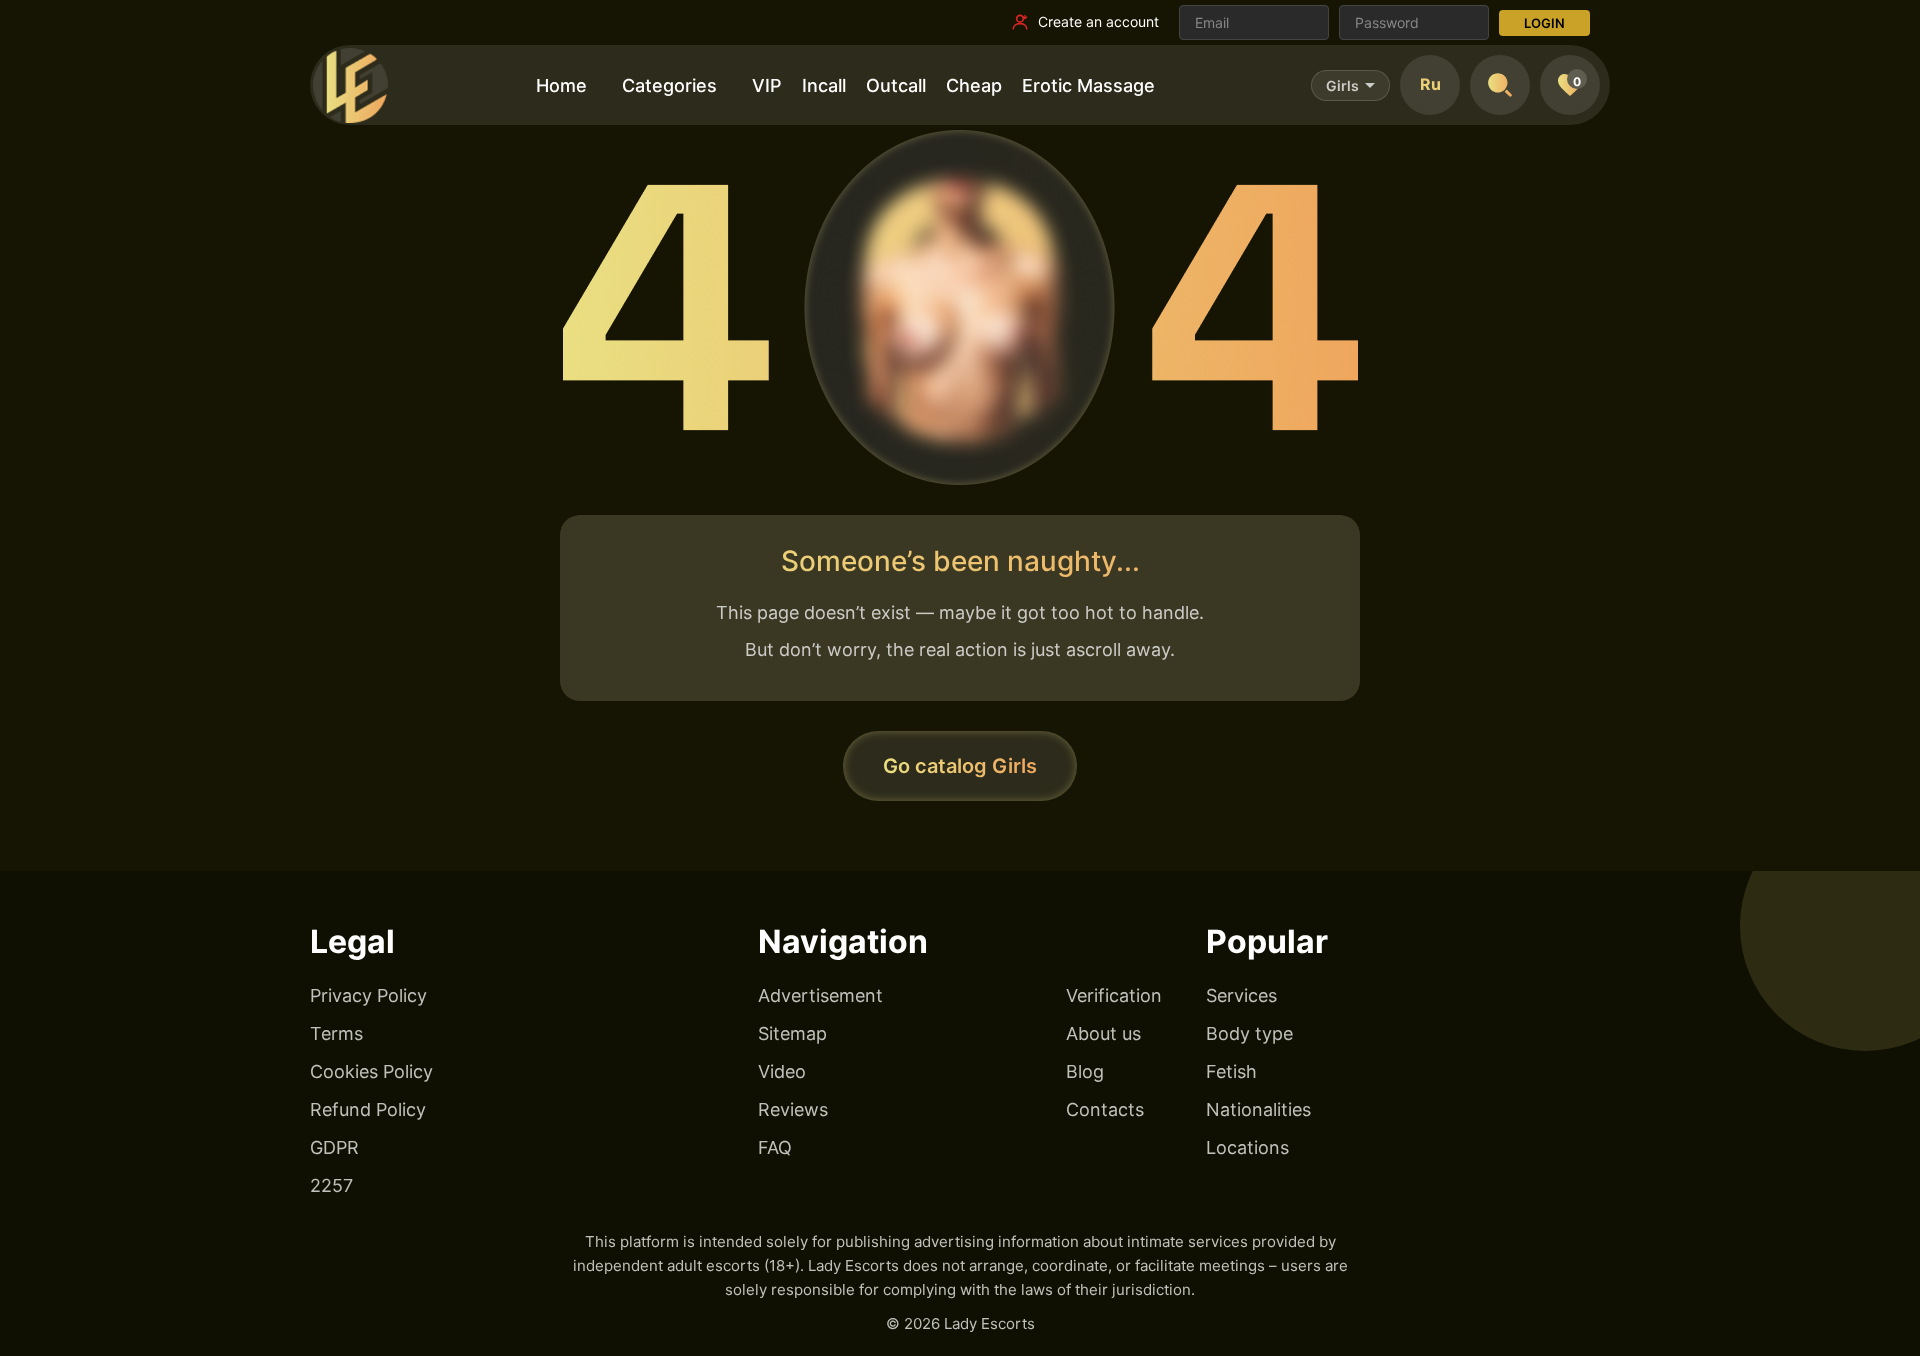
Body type (1249, 1033)
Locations (1247, 1147)
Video (782, 1071)
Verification (1114, 995)
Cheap (974, 85)
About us (1103, 1033)
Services (1241, 995)
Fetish (1231, 1071)
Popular (1267, 941)
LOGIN (1544, 23)
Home (561, 85)
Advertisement (820, 995)
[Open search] (1500, 85)
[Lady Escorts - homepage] (350, 85)
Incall (824, 85)
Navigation (843, 941)
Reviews (793, 1109)
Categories (669, 85)
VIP (767, 85)
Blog (1085, 1071)
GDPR (334, 1147)
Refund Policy (368, 1109)
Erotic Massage (1088, 85)
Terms (336, 1033)
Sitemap (792, 1033)
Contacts (1105, 1109)
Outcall (896, 85)
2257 (331, 1185)
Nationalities (1258, 1109)
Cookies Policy (371, 1071)
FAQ (775, 1147)
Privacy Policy (368, 995)
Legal (352, 941)
